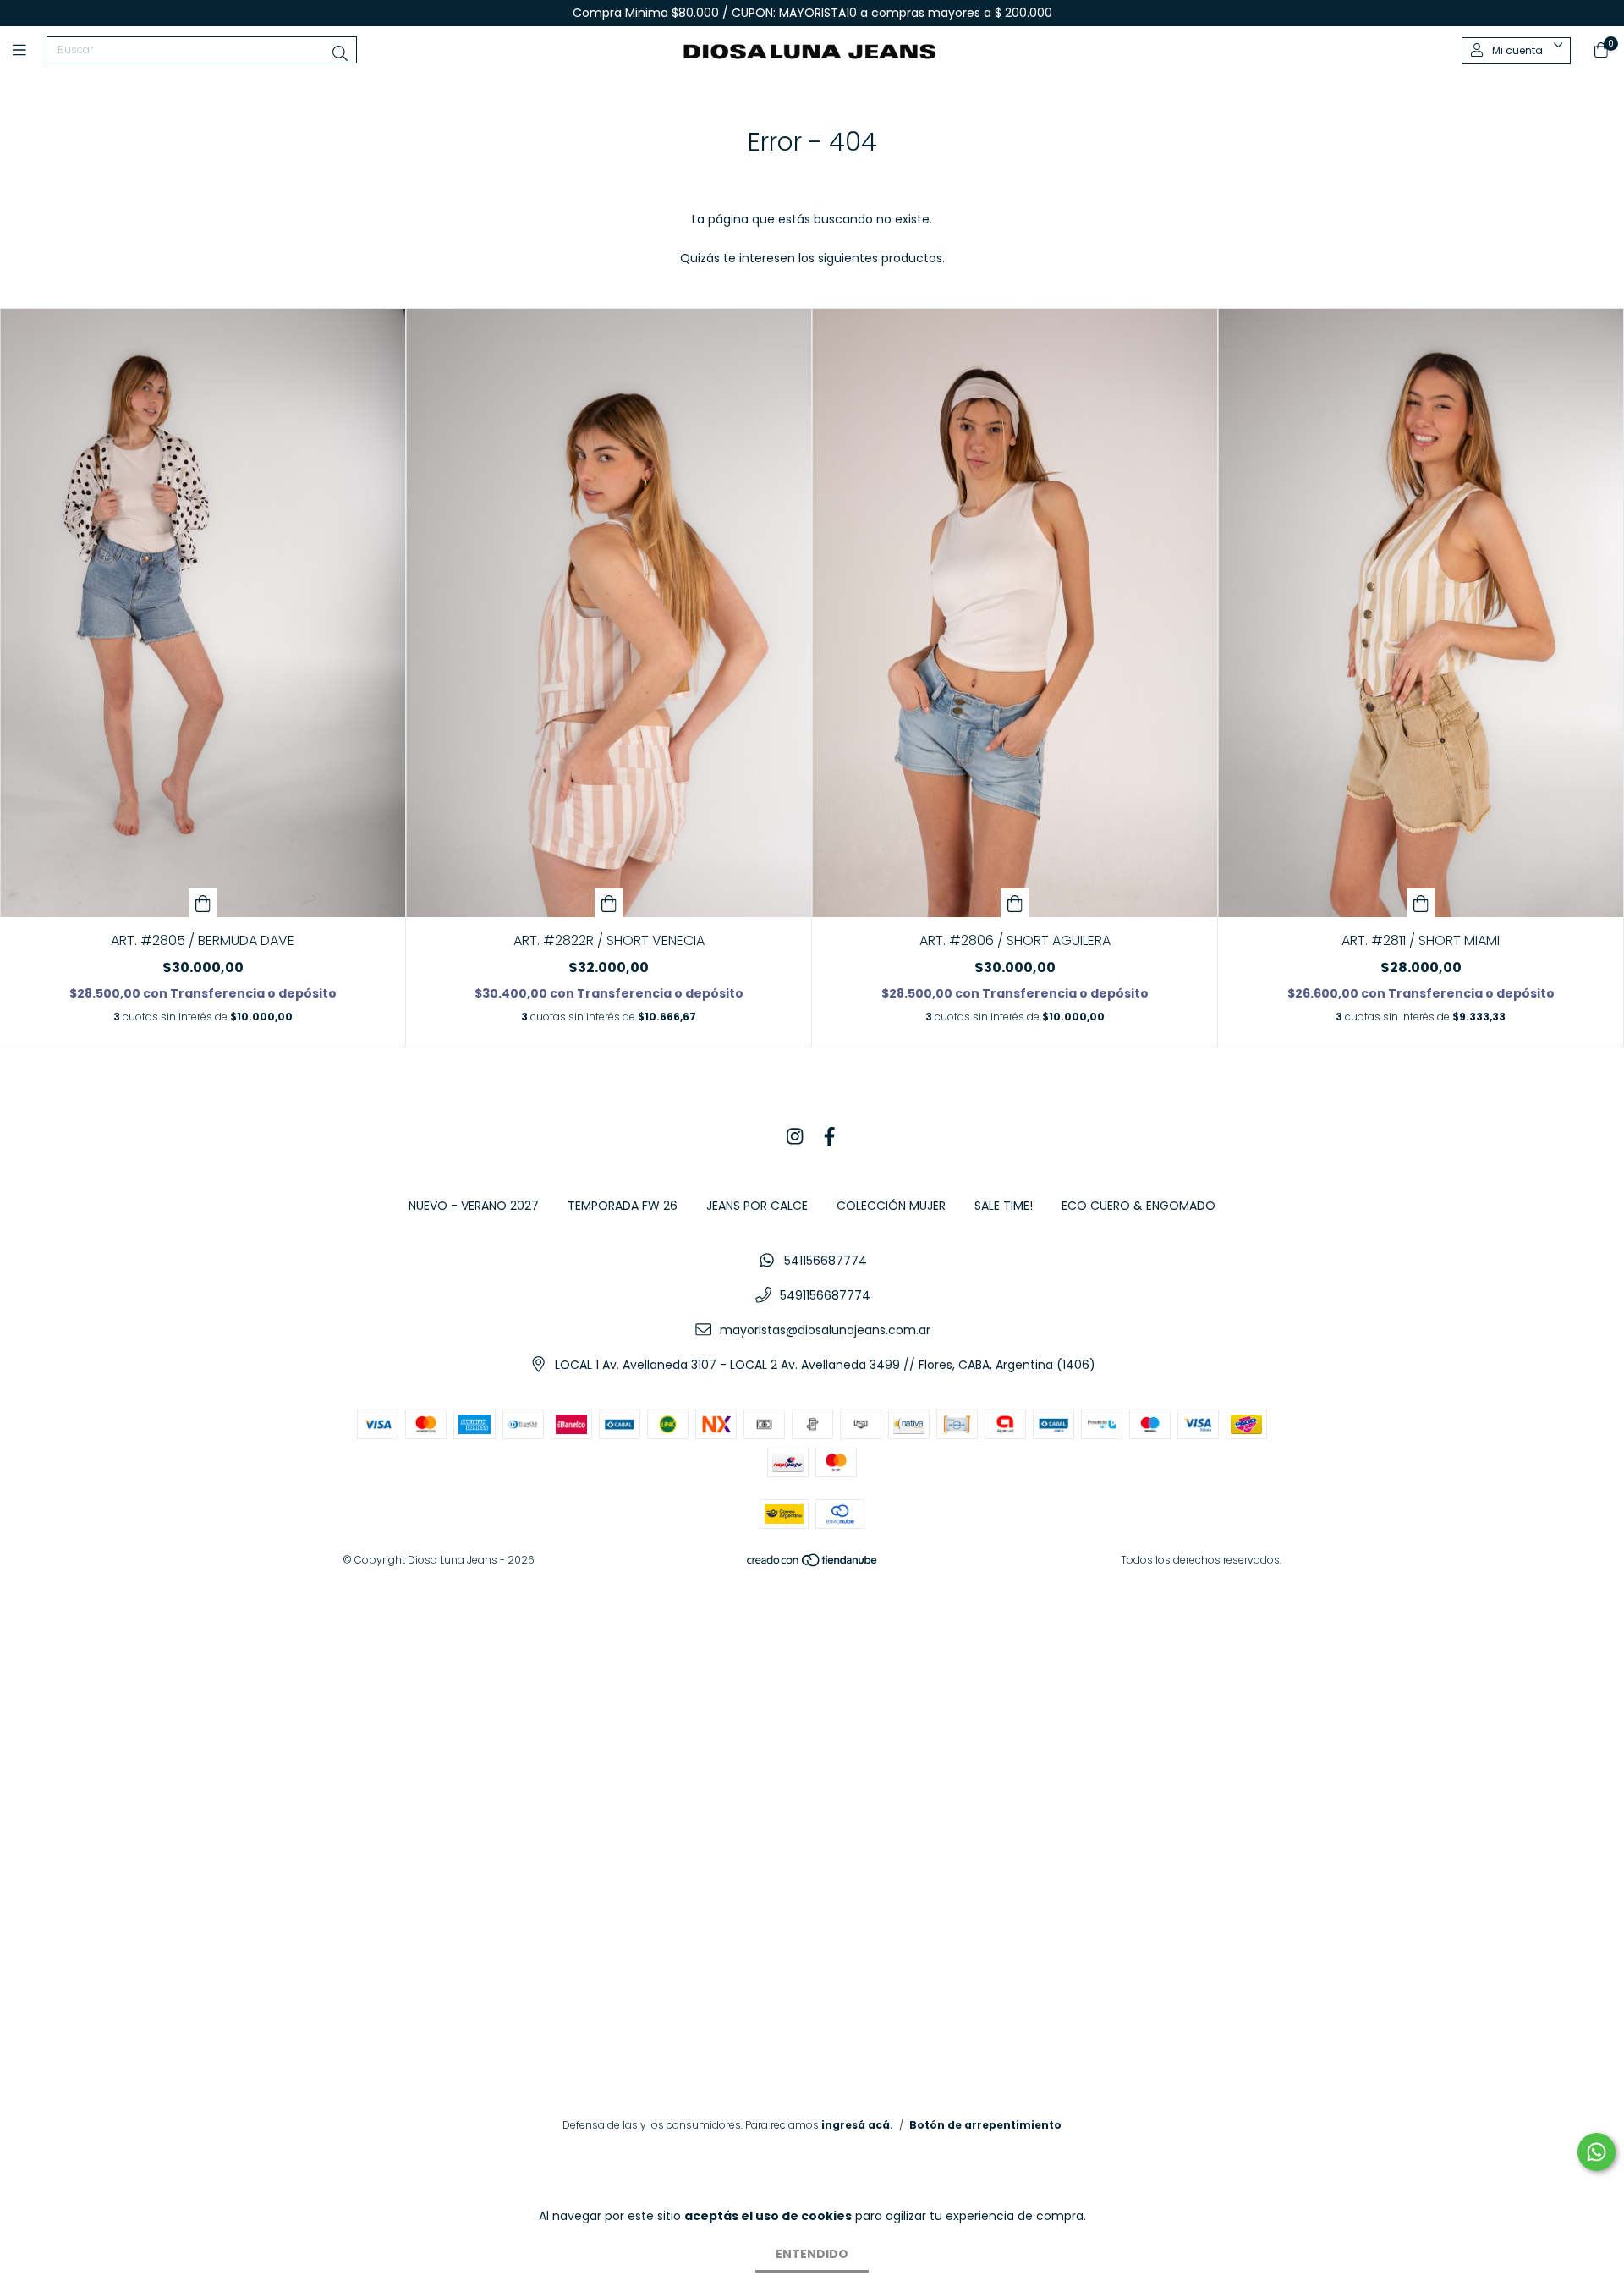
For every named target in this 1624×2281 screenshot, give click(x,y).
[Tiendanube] (813, 1563)
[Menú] (30, 50)
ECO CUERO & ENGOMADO (1138, 1206)
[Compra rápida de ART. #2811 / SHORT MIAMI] (1421, 903)
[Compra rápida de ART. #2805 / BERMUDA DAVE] (203, 903)
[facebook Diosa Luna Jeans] (830, 1138)
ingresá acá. (857, 2125)
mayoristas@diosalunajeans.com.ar (825, 1330)
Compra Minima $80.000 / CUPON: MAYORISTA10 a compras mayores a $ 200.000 (812, 13)
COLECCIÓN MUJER (891, 1206)
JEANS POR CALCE (757, 1206)
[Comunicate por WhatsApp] (1597, 2152)
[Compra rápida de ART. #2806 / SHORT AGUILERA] (1015, 903)
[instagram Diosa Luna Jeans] (795, 1138)
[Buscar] (340, 54)
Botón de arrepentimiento (985, 2125)
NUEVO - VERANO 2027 (474, 1206)
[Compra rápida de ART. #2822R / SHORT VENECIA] (609, 903)
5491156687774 (825, 1295)
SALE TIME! (1004, 1206)
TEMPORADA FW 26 (623, 1206)
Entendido (812, 2254)
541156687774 (826, 1261)
